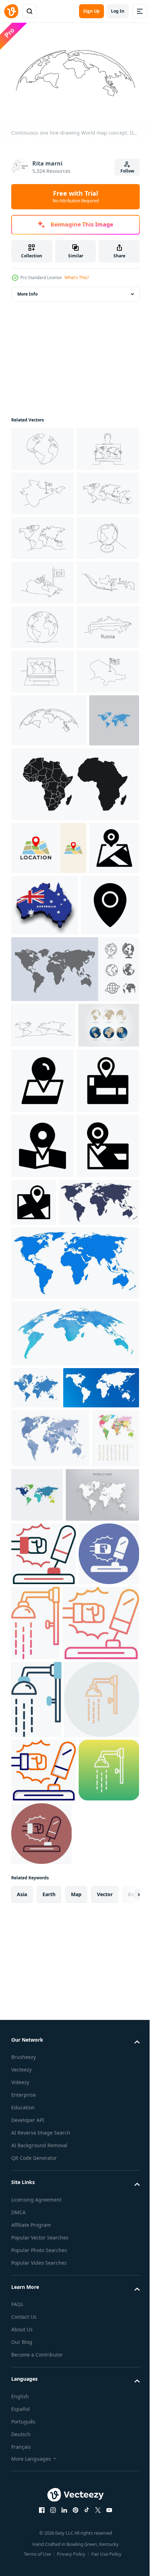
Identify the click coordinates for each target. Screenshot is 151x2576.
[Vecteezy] (11, 11)
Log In (118, 11)
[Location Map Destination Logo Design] (49, 1165)
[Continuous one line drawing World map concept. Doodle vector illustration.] (42, 445)
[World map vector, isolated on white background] (36, 1037)
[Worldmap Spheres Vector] (42, 1449)
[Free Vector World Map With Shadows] (48, 2104)
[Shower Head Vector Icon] (99, 2232)
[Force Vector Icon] (44, 2163)
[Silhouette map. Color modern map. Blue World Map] (36, 1896)
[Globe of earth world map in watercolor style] (74, 1842)
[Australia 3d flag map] (97, 1222)
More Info (27, 290)
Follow (127, 171)
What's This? (77, 278)
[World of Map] (50, 1989)
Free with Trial (76, 196)
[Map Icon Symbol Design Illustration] (36, 1218)
